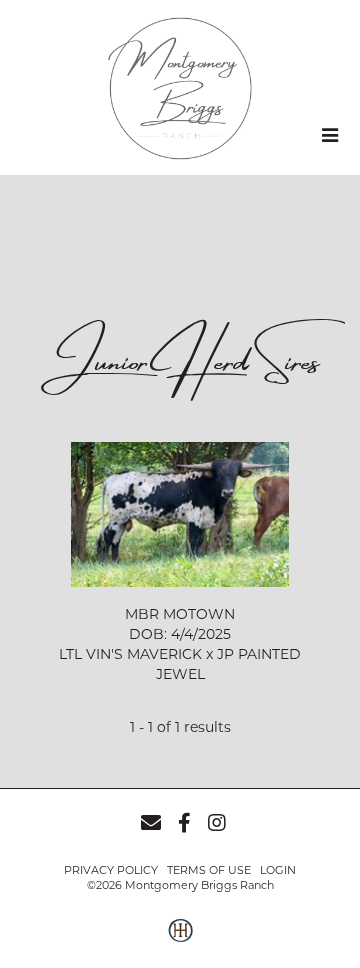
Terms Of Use (209, 870)
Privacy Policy (111, 870)
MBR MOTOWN (180, 614)
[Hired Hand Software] (180, 941)
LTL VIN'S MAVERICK (130, 654)
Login (278, 870)
